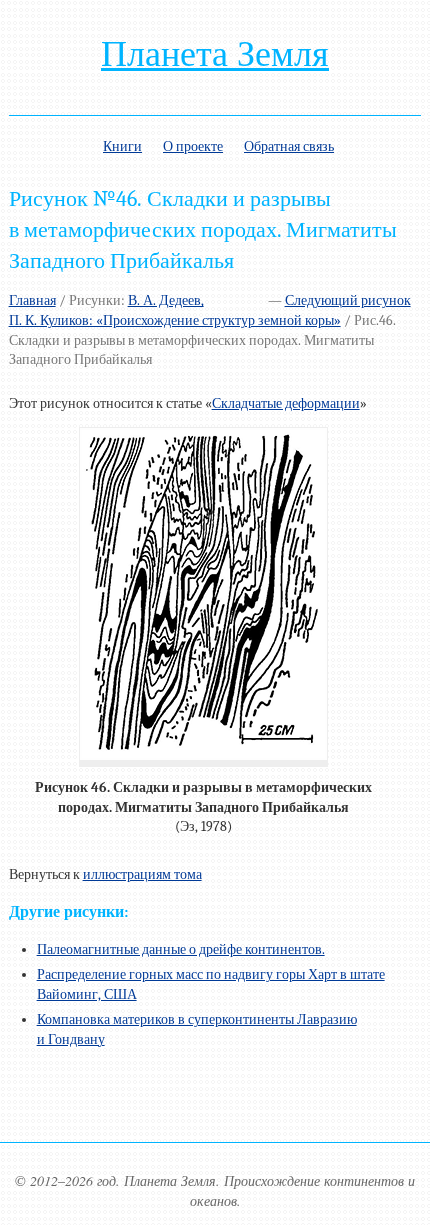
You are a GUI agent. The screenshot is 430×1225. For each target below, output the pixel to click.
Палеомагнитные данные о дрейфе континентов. (181, 949)
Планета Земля (215, 54)
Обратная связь (289, 146)
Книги (122, 146)
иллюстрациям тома (142, 874)
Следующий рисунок (348, 300)
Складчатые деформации (286, 403)
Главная (32, 300)
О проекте (193, 146)
